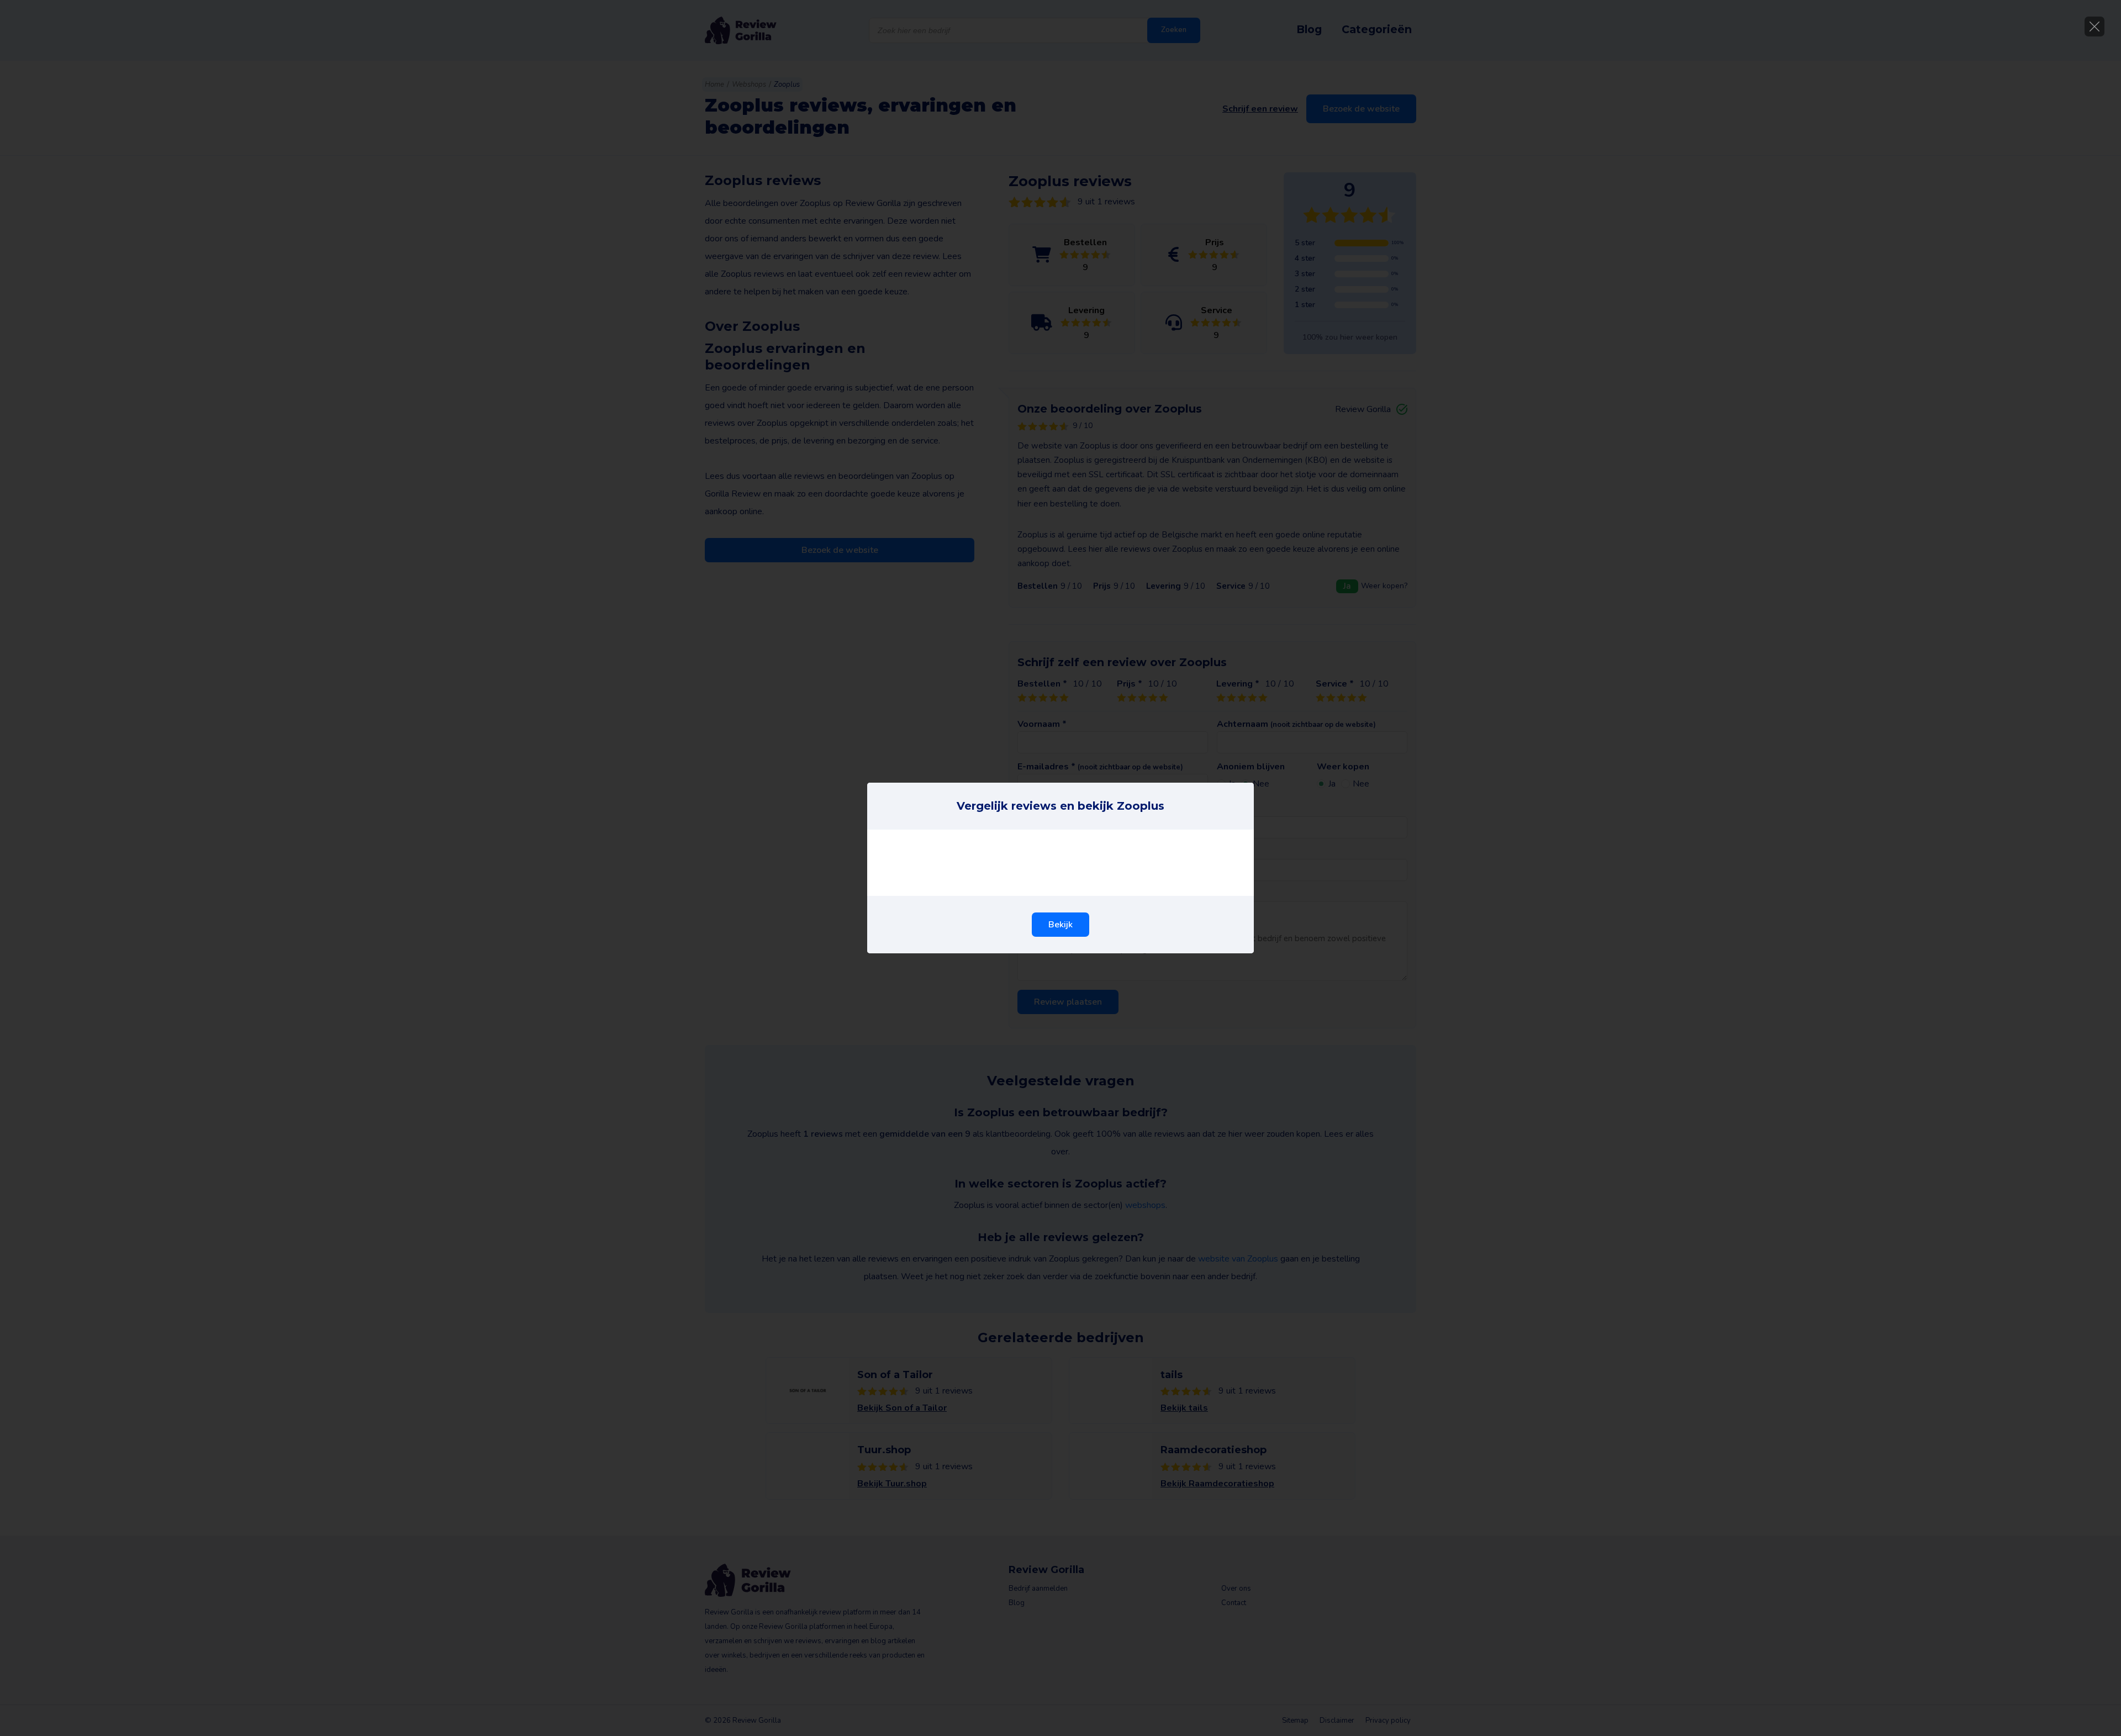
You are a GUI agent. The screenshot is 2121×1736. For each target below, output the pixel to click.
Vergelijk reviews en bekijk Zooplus (1060, 806)
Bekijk (1060, 925)
